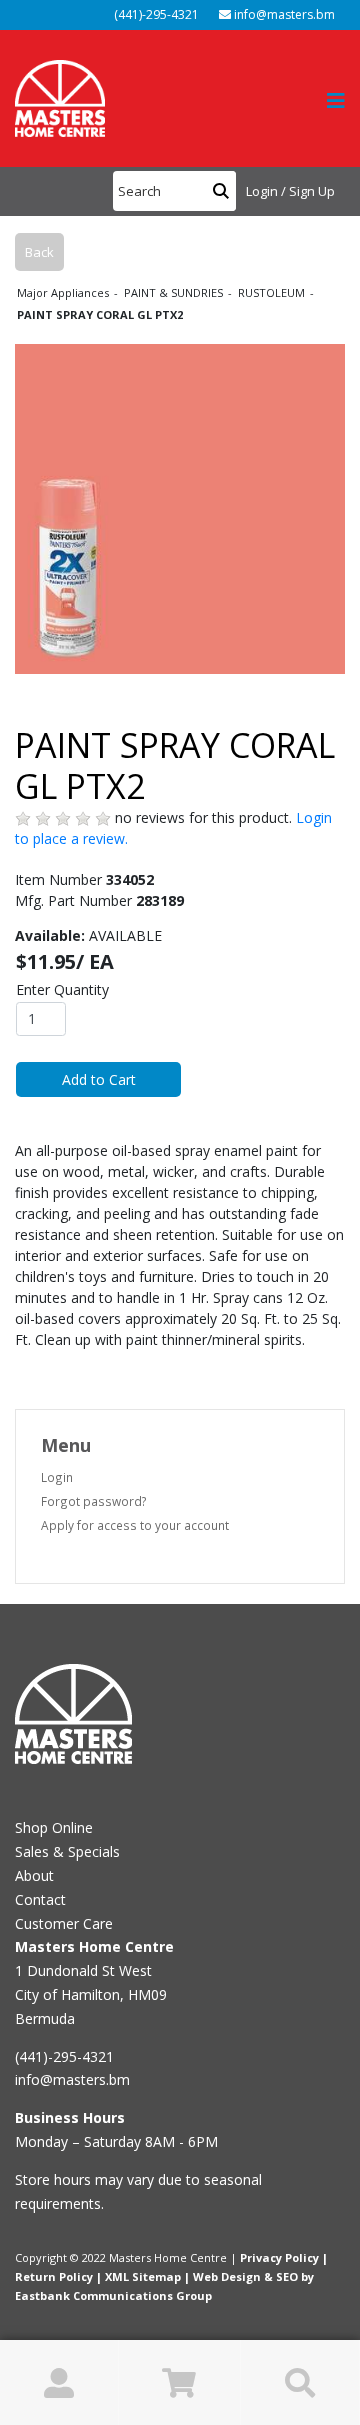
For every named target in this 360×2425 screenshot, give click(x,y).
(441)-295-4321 (155, 14)
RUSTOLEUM (273, 292)
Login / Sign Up (290, 191)
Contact (40, 1899)
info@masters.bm (283, 14)
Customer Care (64, 1923)
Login (57, 1477)
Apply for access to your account (135, 1525)
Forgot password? (94, 1501)
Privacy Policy (279, 2257)
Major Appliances (64, 292)
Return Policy (54, 2276)
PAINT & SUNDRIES (175, 292)
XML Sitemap (143, 2276)
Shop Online (54, 1827)
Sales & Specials (67, 1851)
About (34, 1875)
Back (39, 252)
